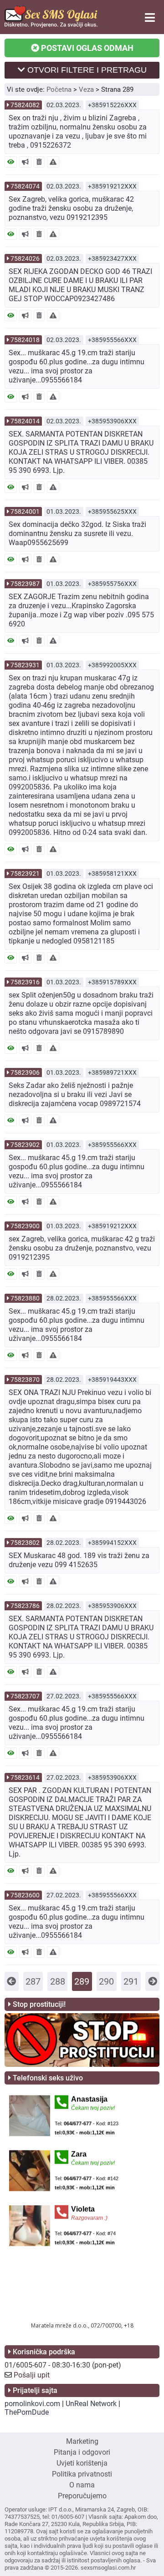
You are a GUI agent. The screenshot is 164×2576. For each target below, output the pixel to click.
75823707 (25, 1696)
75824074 (25, 186)
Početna (59, 89)
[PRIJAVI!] (53, 162)
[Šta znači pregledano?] (11, 162)
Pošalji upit (32, 2375)
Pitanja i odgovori (82, 2452)
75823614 (25, 1777)
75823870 (25, 1380)
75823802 (25, 1543)
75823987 (25, 584)
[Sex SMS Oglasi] (51, 25)
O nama (82, 2485)
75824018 (25, 340)
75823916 (25, 982)
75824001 (25, 511)
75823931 (25, 665)
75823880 (25, 1298)
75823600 (25, 1895)
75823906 (25, 1072)
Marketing (82, 2441)
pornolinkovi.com (32, 2404)
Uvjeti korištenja (82, 2463)
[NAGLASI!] (25, 162)
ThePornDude (27, 2412)
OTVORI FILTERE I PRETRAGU (86, 70)
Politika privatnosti (82, 2474)
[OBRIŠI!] (39, 162)
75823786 (25, 1606)
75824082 (25, 105)
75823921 (25, 874)
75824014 (25, 421)
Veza (86, 89)
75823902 (25, 1145)
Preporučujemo (82, 2496)
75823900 (25, 1226)
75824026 (25, 258)
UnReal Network (91, 2404)
